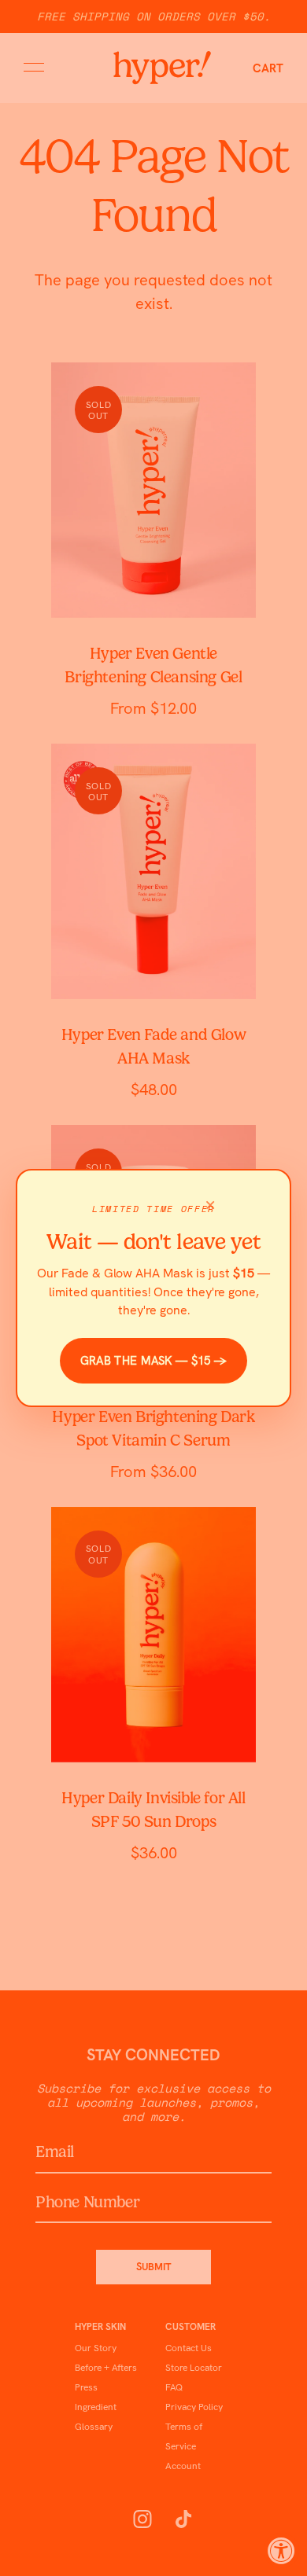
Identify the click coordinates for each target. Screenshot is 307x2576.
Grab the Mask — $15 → (153, 1361)
